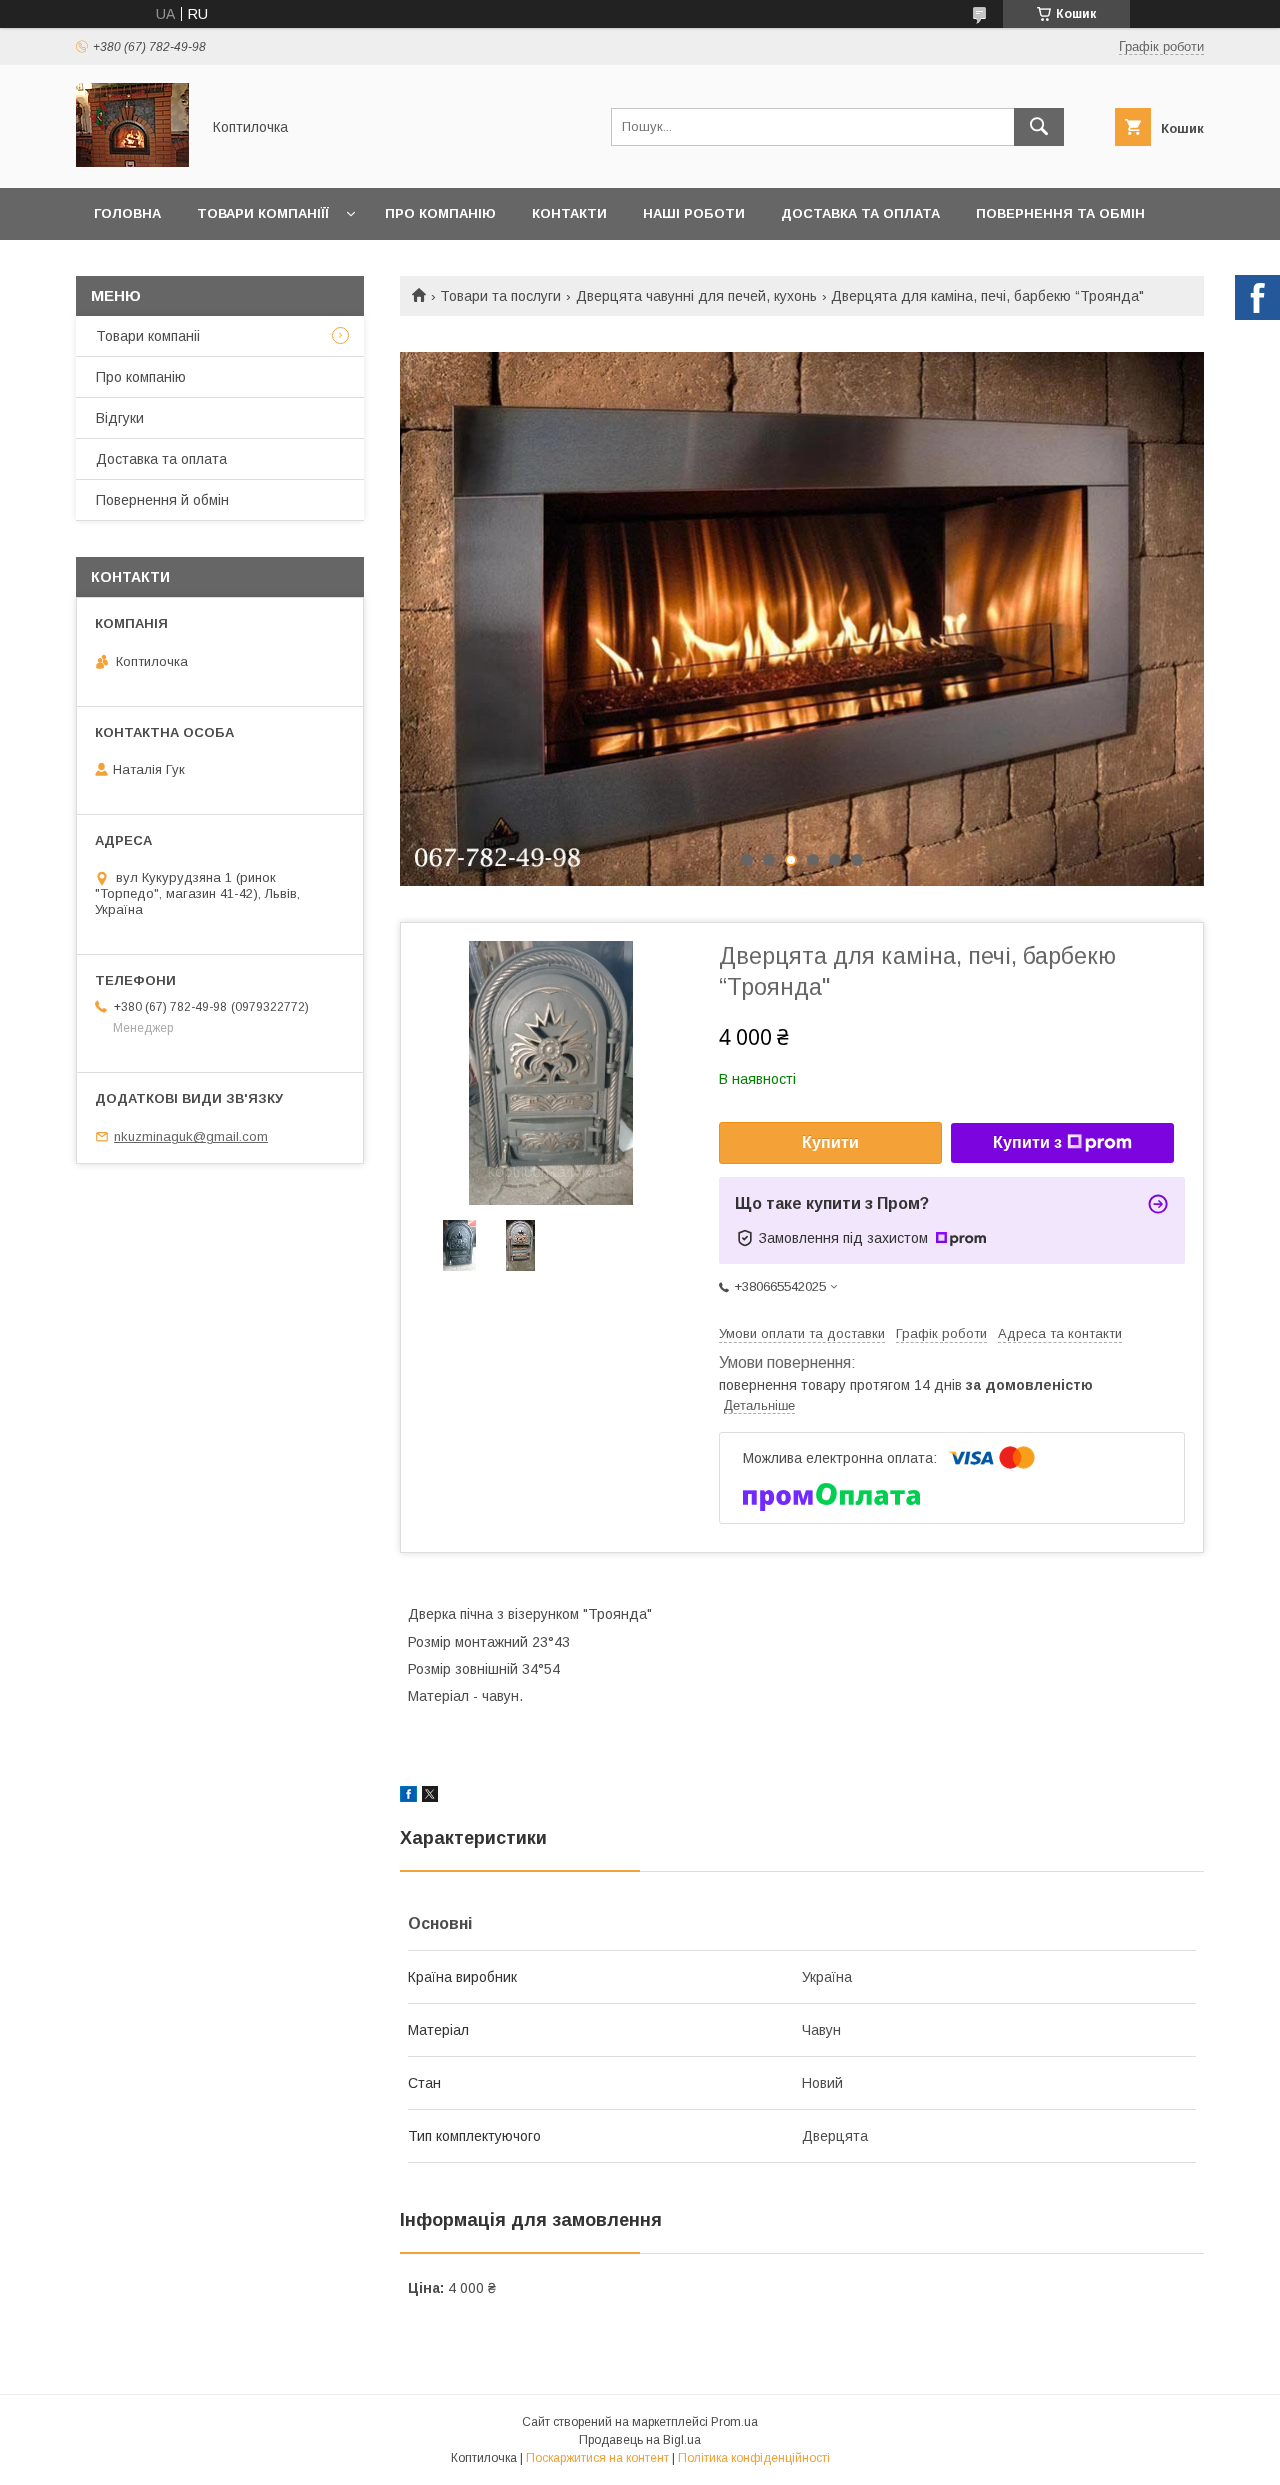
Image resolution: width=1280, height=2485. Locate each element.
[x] (430, 1797)
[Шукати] (1039, 127)
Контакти (569, 213)
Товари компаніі (148, 336)
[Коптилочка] (132, 162)
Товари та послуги (500, 296)
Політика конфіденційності (754, 2458)
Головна (127, 213)
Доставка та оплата (860, 213)
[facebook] (408, 1797)
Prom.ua (734, 2422)
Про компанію (440, 213)
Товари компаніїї (263, 213)
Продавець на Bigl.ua (640, 2440)
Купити (830, 1142)
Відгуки (120, 418)
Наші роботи (694, 213)
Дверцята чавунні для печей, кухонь (696, 296)
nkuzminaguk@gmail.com (191, 1136)
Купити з (1027, 1142)
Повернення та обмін (1060, 213)
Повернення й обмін (162, 500)
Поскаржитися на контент (597, 2458)
